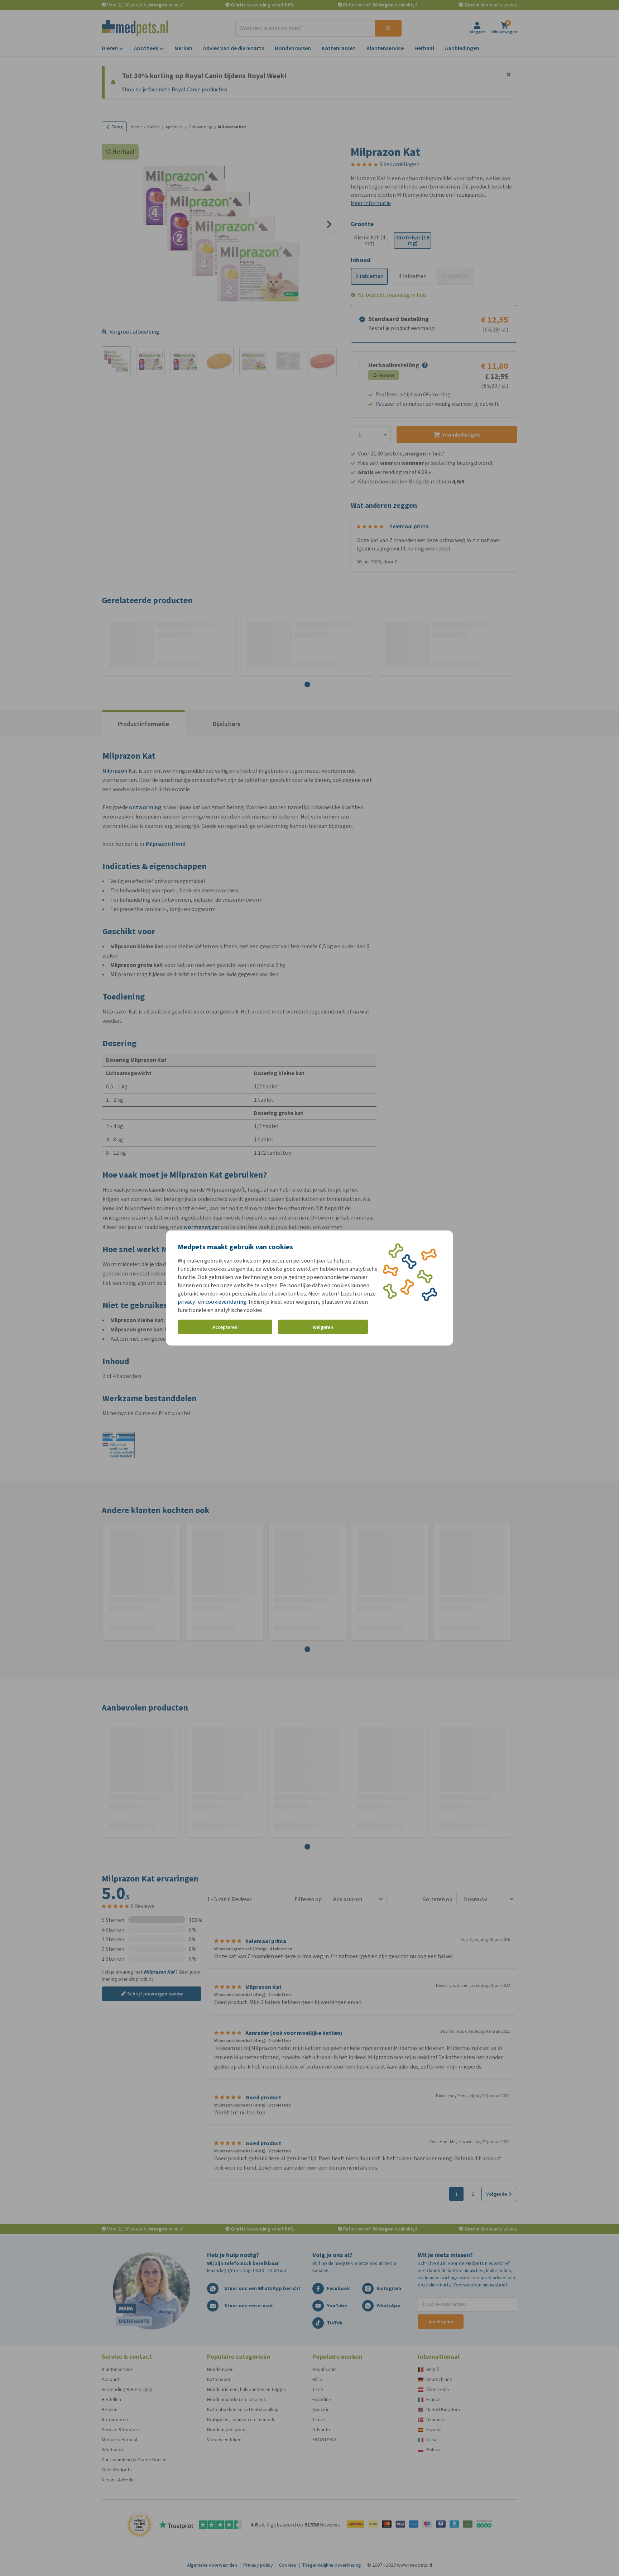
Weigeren (323, 1327)
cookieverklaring (226, 1302)
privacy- (187, 1302)
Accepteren (225, 1327)
